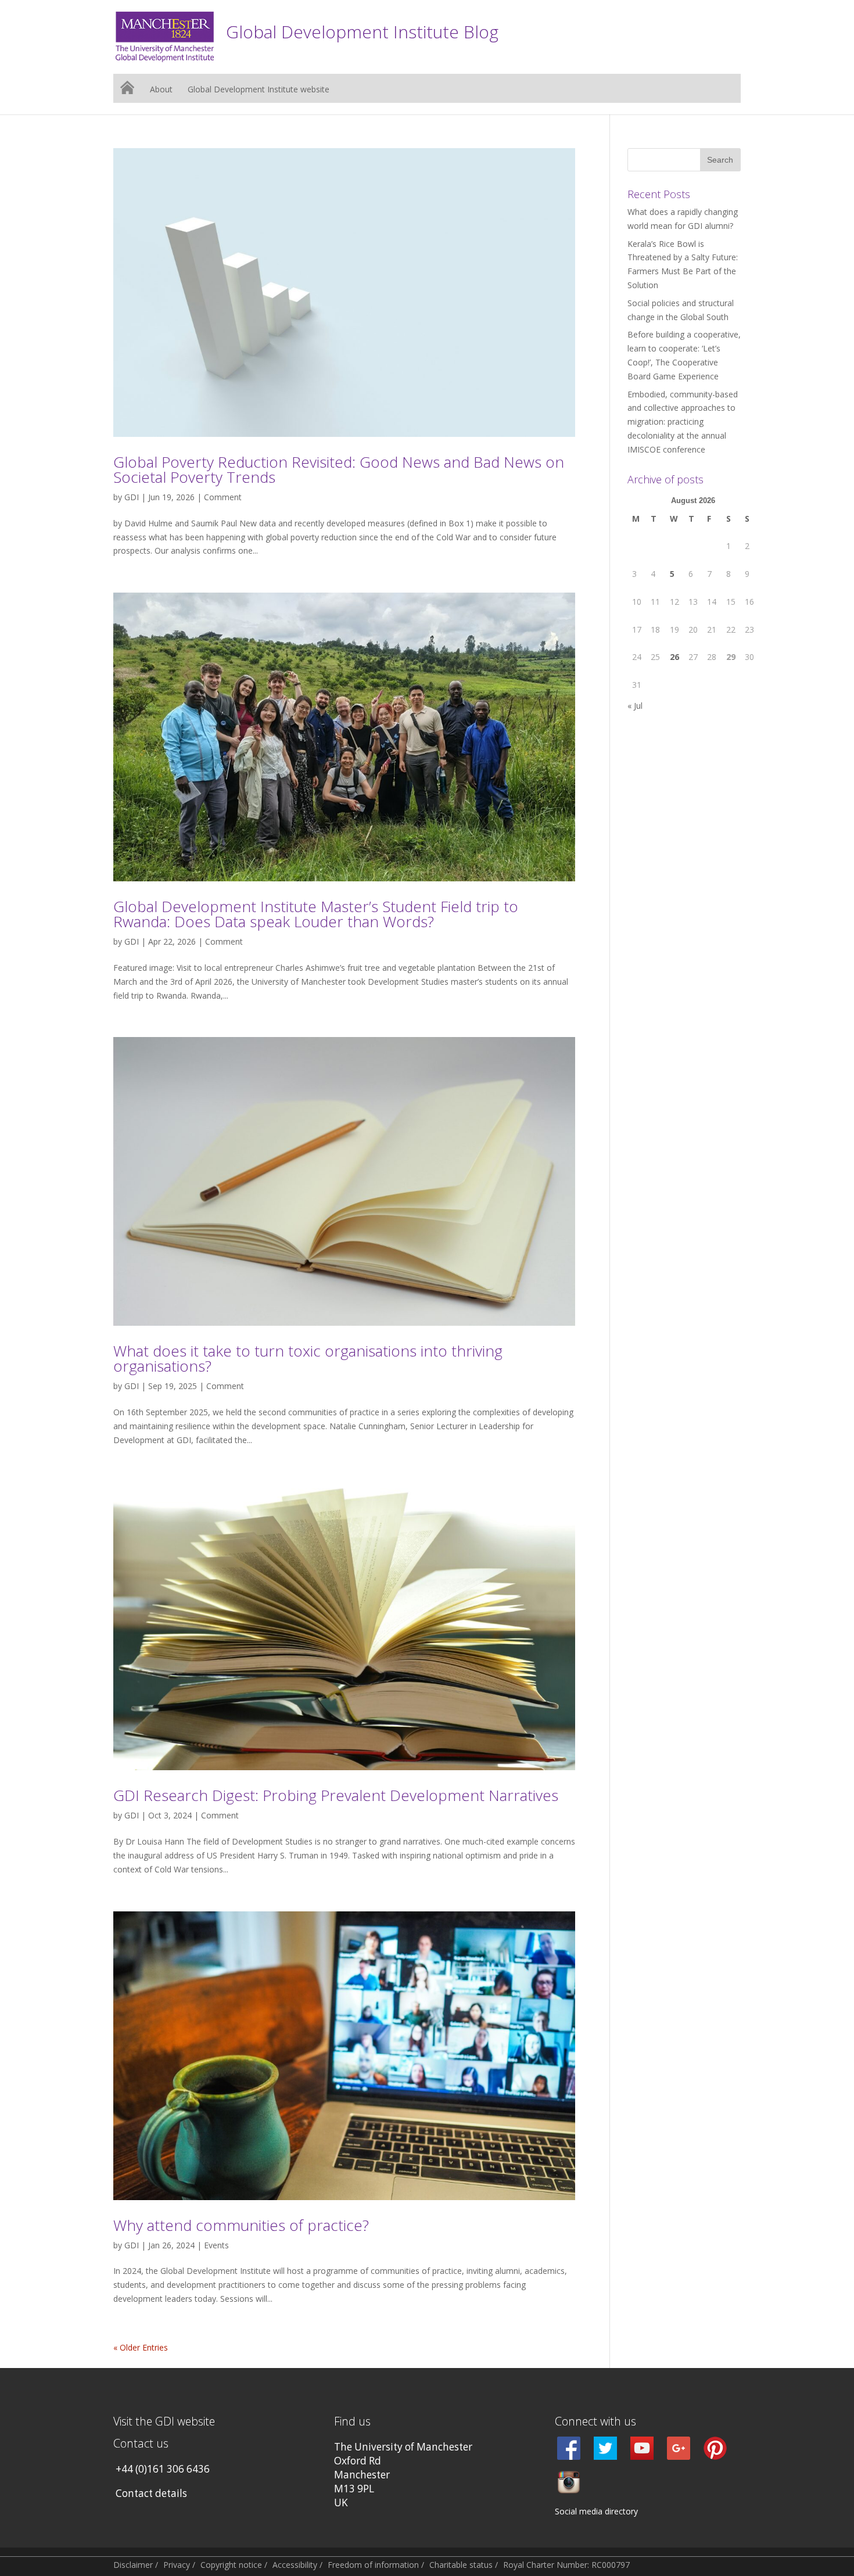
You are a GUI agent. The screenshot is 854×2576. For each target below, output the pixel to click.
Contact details (151, 2493)
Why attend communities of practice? (241, 2225)
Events (216, 2245)
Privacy (177, 2565)
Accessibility (295, 2565)
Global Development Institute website (259, 90)
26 (674, 657)
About (161, 90)
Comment (223, 497)
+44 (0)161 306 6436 (163, 2469)
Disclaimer (133, 2565)
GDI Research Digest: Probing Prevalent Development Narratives (336, 1795)
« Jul (635, 706)
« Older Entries (141, 2347)
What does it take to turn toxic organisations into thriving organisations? (308, 1358)
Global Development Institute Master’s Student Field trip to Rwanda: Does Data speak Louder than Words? (316, 914)
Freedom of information (373, 2565)
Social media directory (596, 2511)
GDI (132, 497)
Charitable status (461, 2565)
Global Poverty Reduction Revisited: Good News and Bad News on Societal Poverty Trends (339, 469)
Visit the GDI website (164, 2421)
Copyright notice (231, 2565)
